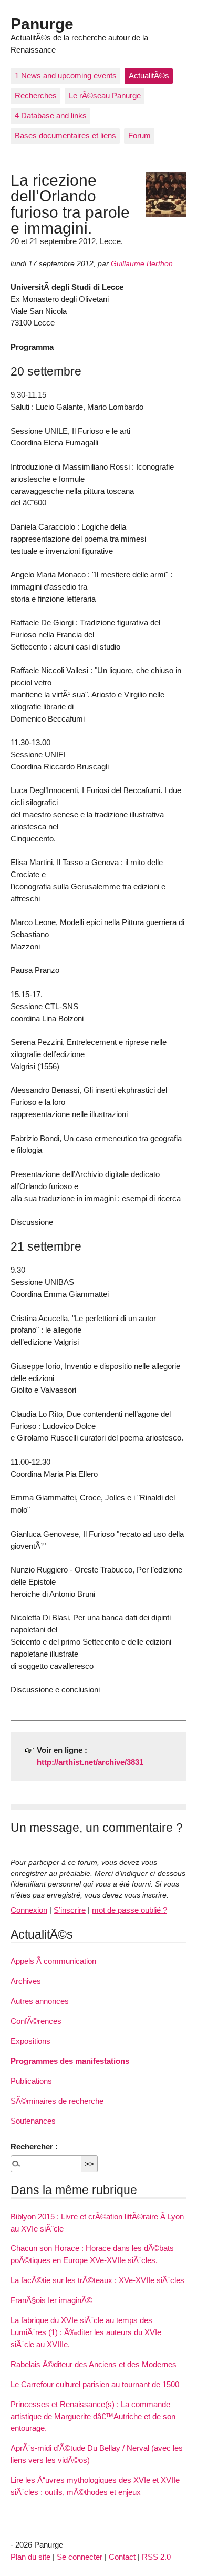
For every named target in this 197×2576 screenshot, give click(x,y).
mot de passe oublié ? (129, 1910)
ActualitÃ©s (149, 75)
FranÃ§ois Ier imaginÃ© (51, 2300)
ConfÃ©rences (36, 2021)
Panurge (42, 24)
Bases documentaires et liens (65, 135)
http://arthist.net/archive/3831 (90, 1762)
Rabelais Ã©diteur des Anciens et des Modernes (94, 2364)
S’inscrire (70, 1910)
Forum (139, 135)
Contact (122, 2557)
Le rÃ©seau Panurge (105, 95)
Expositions (30, 2041)
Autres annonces (40, 2001)
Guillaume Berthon (142, 264)
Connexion (29, 1910)
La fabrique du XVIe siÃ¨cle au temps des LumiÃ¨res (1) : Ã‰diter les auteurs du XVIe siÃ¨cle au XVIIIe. (86, 2332)
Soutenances (33, 2121)
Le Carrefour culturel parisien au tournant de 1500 (95, 2384)
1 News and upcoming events (66, 75)
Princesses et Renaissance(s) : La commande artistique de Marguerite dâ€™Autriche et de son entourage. (93, 2416)
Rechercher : (34, 2147)
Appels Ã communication (53, 1961)
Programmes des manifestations (70, 2061)
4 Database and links (51, 115)
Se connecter (80, 2557)
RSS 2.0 (156, 2557)
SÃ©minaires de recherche (57, 2101)
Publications (31, 2081)
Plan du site (30, 2557)
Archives (26, 1981)
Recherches (36, 95)
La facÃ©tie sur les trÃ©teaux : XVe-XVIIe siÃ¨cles (97, 2280)
